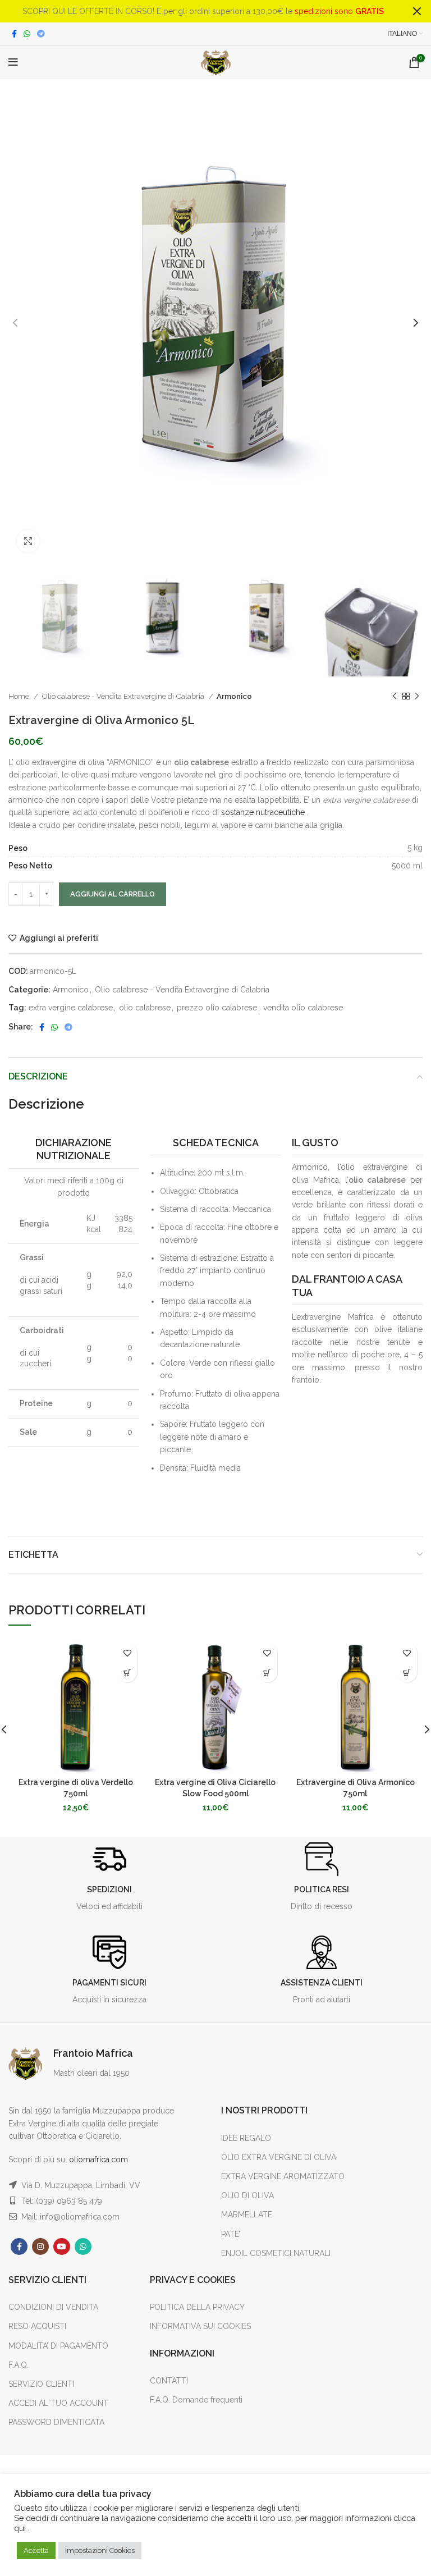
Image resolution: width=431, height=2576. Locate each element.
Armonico (234, 696)
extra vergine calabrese (71, 1008)
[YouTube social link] (62, 2246)
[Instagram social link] (40, 2246)
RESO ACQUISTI (37, 2326)
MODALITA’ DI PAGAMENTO (58, 2346)
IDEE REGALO (246, 2138)
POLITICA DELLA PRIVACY (197, 2307)
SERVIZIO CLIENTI (41, 2384)
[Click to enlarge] (28, 541)
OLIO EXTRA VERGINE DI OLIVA (279, 2157)
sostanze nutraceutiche (262, 812)
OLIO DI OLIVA (247, 2195)
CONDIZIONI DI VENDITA (53, 2307)
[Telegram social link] (41, 34)
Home (20, 696)
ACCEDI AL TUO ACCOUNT (58, 2403)
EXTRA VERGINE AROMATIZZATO (283, 2176)
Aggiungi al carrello (113, 894)
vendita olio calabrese (303, 1008)
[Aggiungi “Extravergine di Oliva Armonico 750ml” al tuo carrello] (407, 1673)
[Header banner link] (199, 11)
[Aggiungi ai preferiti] (127, 1653)
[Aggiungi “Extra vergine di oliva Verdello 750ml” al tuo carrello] (127, 1673)
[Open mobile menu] (13, 62)
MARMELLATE (247, 2214)
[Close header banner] (417, 11)
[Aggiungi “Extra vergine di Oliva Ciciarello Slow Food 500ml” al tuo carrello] (267, 1673)
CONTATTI (169, 2381)
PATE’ (231, 2234)
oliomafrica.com (98, 2159)
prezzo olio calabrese (217, 1008)
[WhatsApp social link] (27, 34)
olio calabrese (145, 1008)
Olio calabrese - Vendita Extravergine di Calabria (124, 696)
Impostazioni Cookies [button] (100, 2550)
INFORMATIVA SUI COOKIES (200, 2326)
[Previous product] (395, 696)
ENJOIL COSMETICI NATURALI (276, 2253)
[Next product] (417, 696)
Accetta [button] (36, 2550)
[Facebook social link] (14, 34)
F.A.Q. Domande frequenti (196, 2400)
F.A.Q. (19, 2365)
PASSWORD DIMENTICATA (56, 2422)
